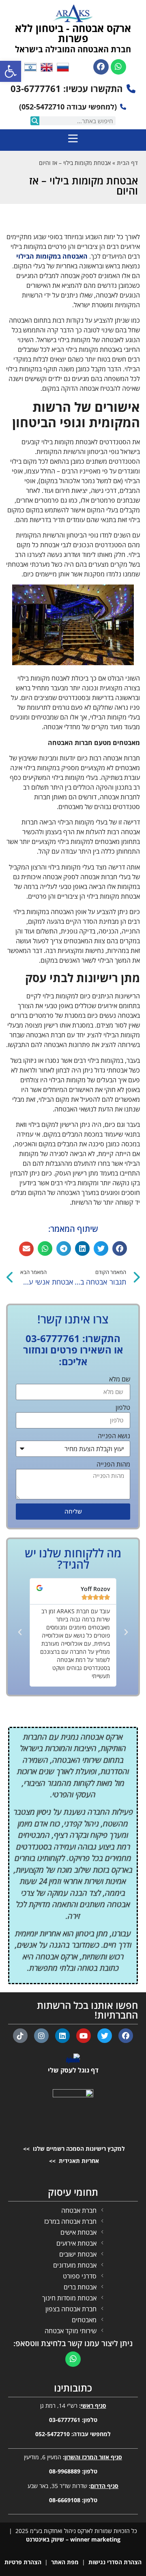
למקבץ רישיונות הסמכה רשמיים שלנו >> (73, 2149)
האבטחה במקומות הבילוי (52, 256)
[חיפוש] (35, 121)
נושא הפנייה (114, 1436)
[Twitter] (105, 2036)
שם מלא (120, 1380)
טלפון (123, 1408)
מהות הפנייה (113, 1465)
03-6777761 (65, 2420)
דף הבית (127, 163)
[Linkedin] (62, 2036)
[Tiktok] (20, 2036)
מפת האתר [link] (65, 2562)
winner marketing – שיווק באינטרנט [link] (73, 2539)
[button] (120, 1248)
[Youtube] (84, 2036)
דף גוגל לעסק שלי (73, 2070)
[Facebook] (101, 67)
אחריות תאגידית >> (73, 2161)
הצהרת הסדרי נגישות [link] (115, 2562)
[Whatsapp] (118, 67)
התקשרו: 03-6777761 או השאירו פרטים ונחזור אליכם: (73, 1350)
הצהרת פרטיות (23, 2562)
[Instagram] (41, 2036)
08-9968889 (65, 2471)
